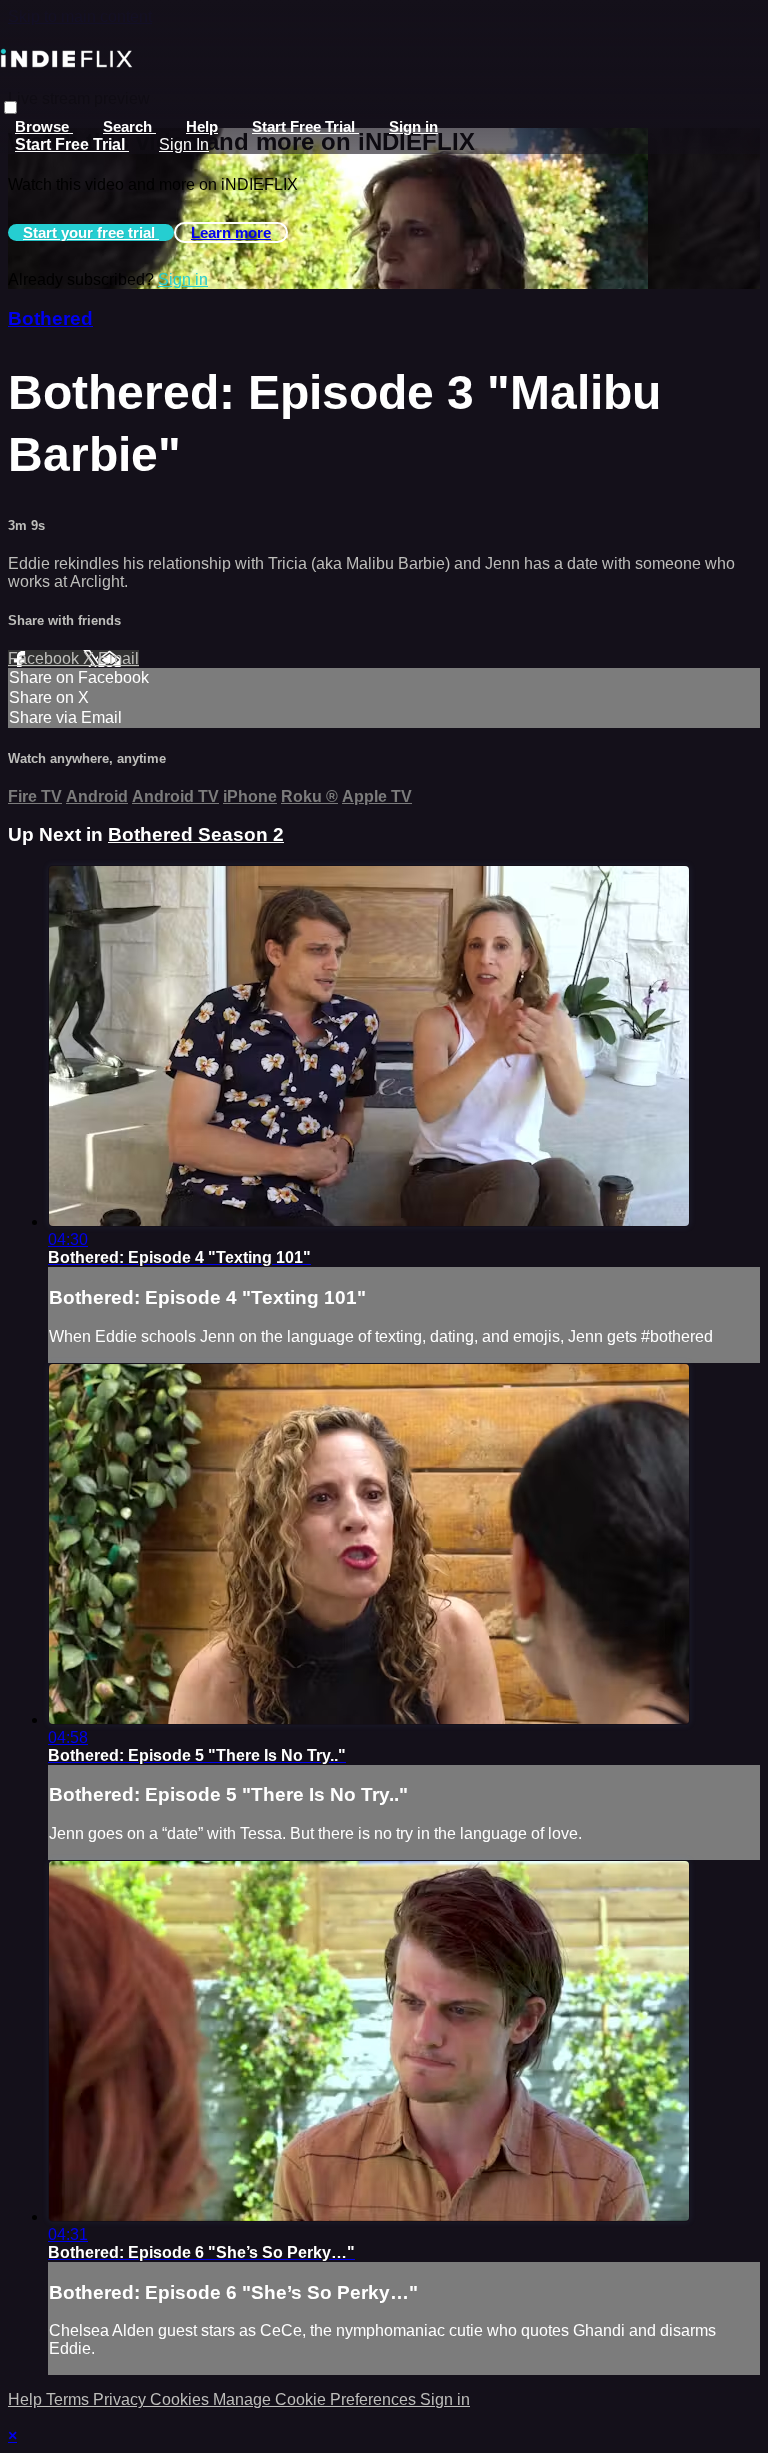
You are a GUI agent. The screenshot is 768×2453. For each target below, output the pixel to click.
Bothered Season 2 (196, 834)
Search (129, 126)
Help (202, 126)
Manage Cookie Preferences (316, 2399)
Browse (44, 126)
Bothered (50, 318)
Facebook (45, 658)
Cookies (181, 2399)
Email (118, 658)
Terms (69, 2399)
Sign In (184, 144)
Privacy (121, 2399)
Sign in (413, 126)
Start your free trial (91, 232)
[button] (10, 107)
